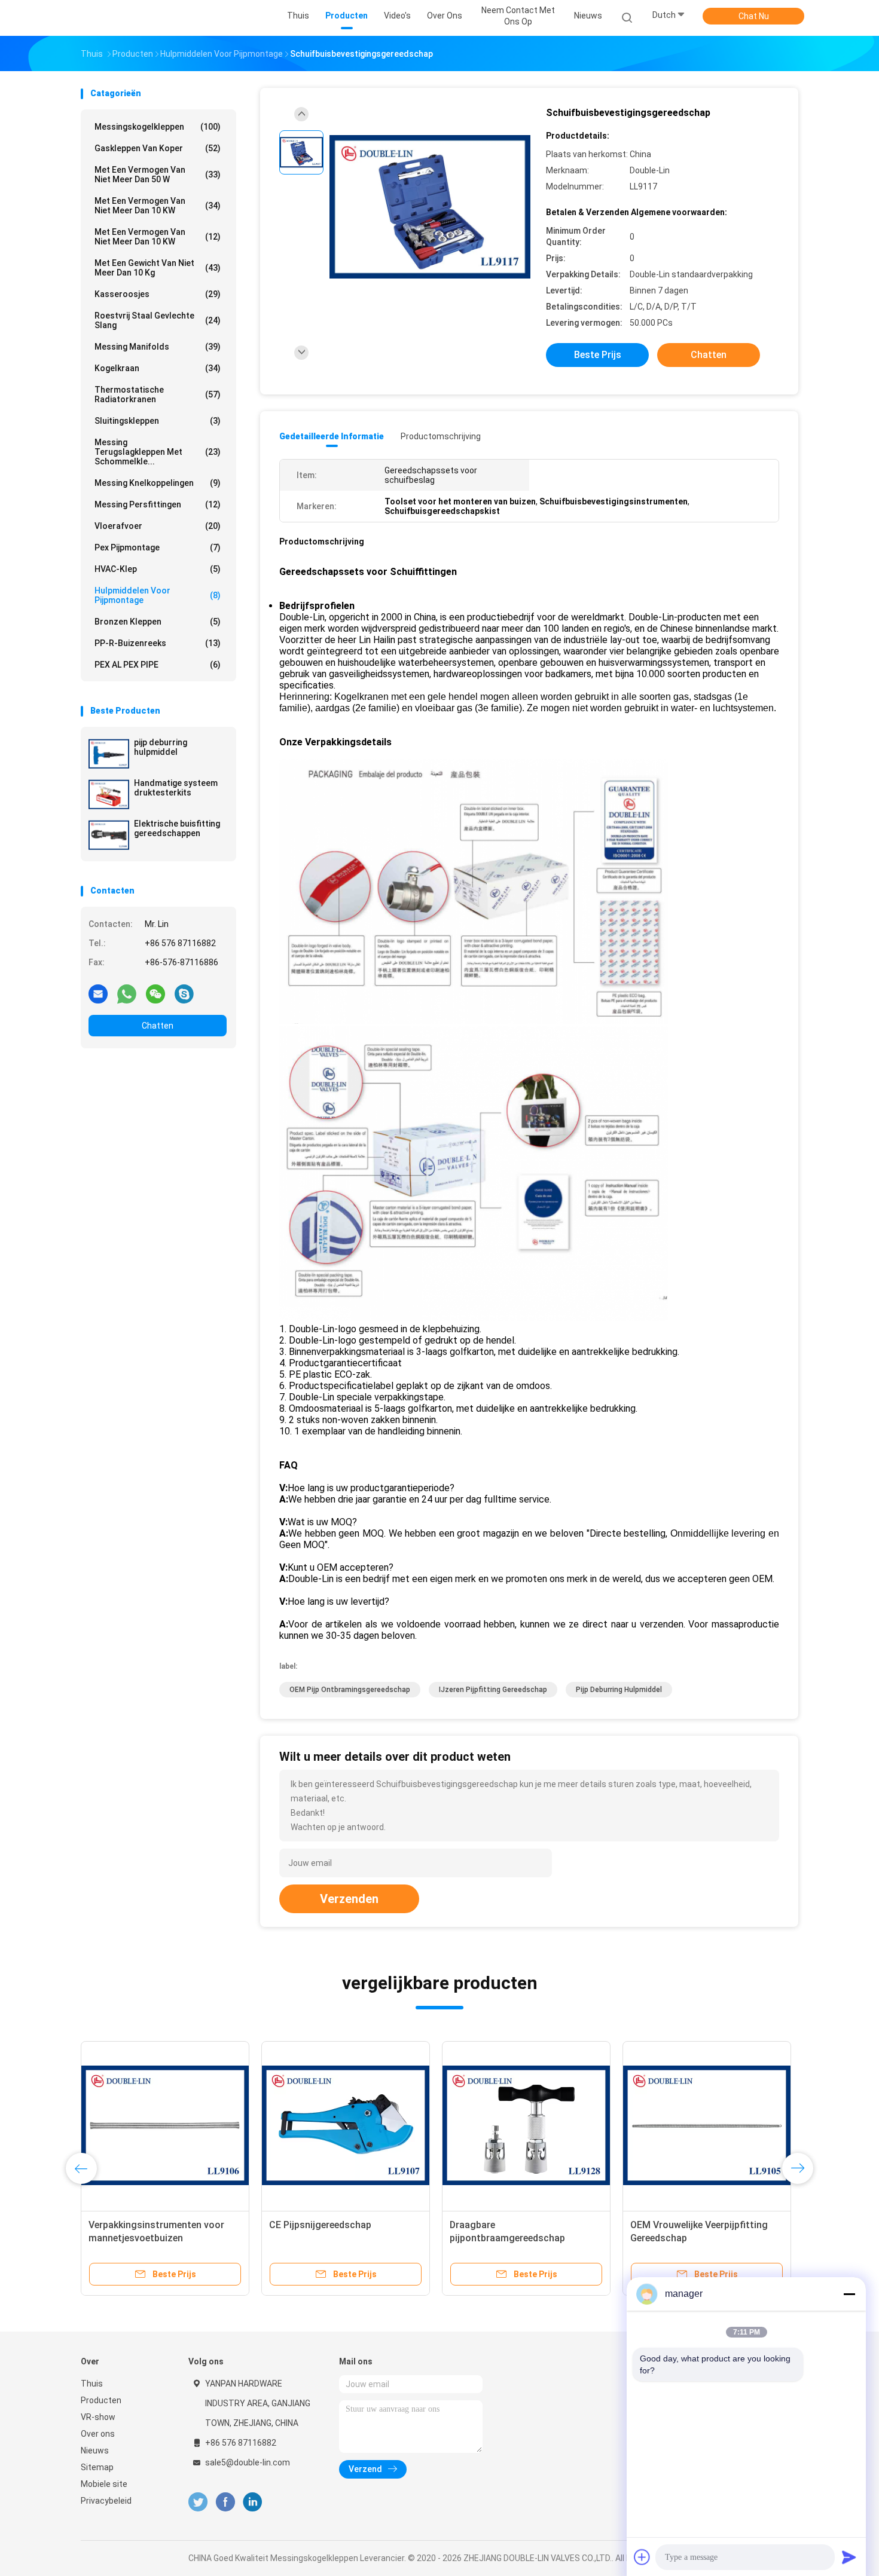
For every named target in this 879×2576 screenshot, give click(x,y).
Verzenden (349, 1899)
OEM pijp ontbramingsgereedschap (350, 1690)
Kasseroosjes (158, 294)
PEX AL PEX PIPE (158, 665)
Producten (101, 2400)
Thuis (92, 2384)
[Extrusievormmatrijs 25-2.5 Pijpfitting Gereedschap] (165, 2125)
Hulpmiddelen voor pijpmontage (158, 595)
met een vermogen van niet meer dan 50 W (158, 175)
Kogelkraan (158, 368)
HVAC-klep (158, 569)
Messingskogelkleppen (158, 127)
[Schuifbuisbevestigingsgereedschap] (430, 208)
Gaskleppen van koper (158, 148)
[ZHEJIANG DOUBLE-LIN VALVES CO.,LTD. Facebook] (225, 2502)
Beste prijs (598, 355)
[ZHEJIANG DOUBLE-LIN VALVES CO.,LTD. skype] (184, 993)
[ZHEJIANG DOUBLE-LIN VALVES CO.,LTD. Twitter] (198, 2502)
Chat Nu (754, 16)
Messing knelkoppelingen (158, 483)
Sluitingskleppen (158, 421)
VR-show (98, 2417)
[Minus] (849, 2294)
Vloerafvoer (158, 526)
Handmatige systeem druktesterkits (176, 788)
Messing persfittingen (158, 504)
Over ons (98, 2434)
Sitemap (97, 2467)
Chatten (158, 1026)
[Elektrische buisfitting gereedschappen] (109, 835)
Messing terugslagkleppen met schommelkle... (158, 452)
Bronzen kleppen (158, 622)
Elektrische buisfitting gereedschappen (177, 828)
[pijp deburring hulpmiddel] (109, 754)
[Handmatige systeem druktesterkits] (109, 794)
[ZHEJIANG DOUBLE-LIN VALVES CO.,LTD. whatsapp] (127, 993)
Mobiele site (104, 2484)
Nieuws (95, 2450)
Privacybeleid (106, 2501)
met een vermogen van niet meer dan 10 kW (158, 206)
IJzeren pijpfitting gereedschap (493, 1690)
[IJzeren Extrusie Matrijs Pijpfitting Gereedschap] (526, 2125)
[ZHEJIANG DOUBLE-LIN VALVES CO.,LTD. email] (98, 993)
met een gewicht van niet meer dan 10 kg (158, 268)
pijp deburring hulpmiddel (161, 747)
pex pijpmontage (158, 547)
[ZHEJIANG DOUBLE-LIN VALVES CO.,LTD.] (127, 18)
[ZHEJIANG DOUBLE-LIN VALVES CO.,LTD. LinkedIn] (253, 2502)
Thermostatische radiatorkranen (158, 394)
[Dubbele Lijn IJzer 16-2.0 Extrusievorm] (346, 2125)
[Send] (849, 2557)
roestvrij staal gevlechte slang (158, 320)
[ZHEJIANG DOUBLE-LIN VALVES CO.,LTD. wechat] (155, 993)
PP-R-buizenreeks (158, 643)
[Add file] (642, 2557)
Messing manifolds (158, 347)
